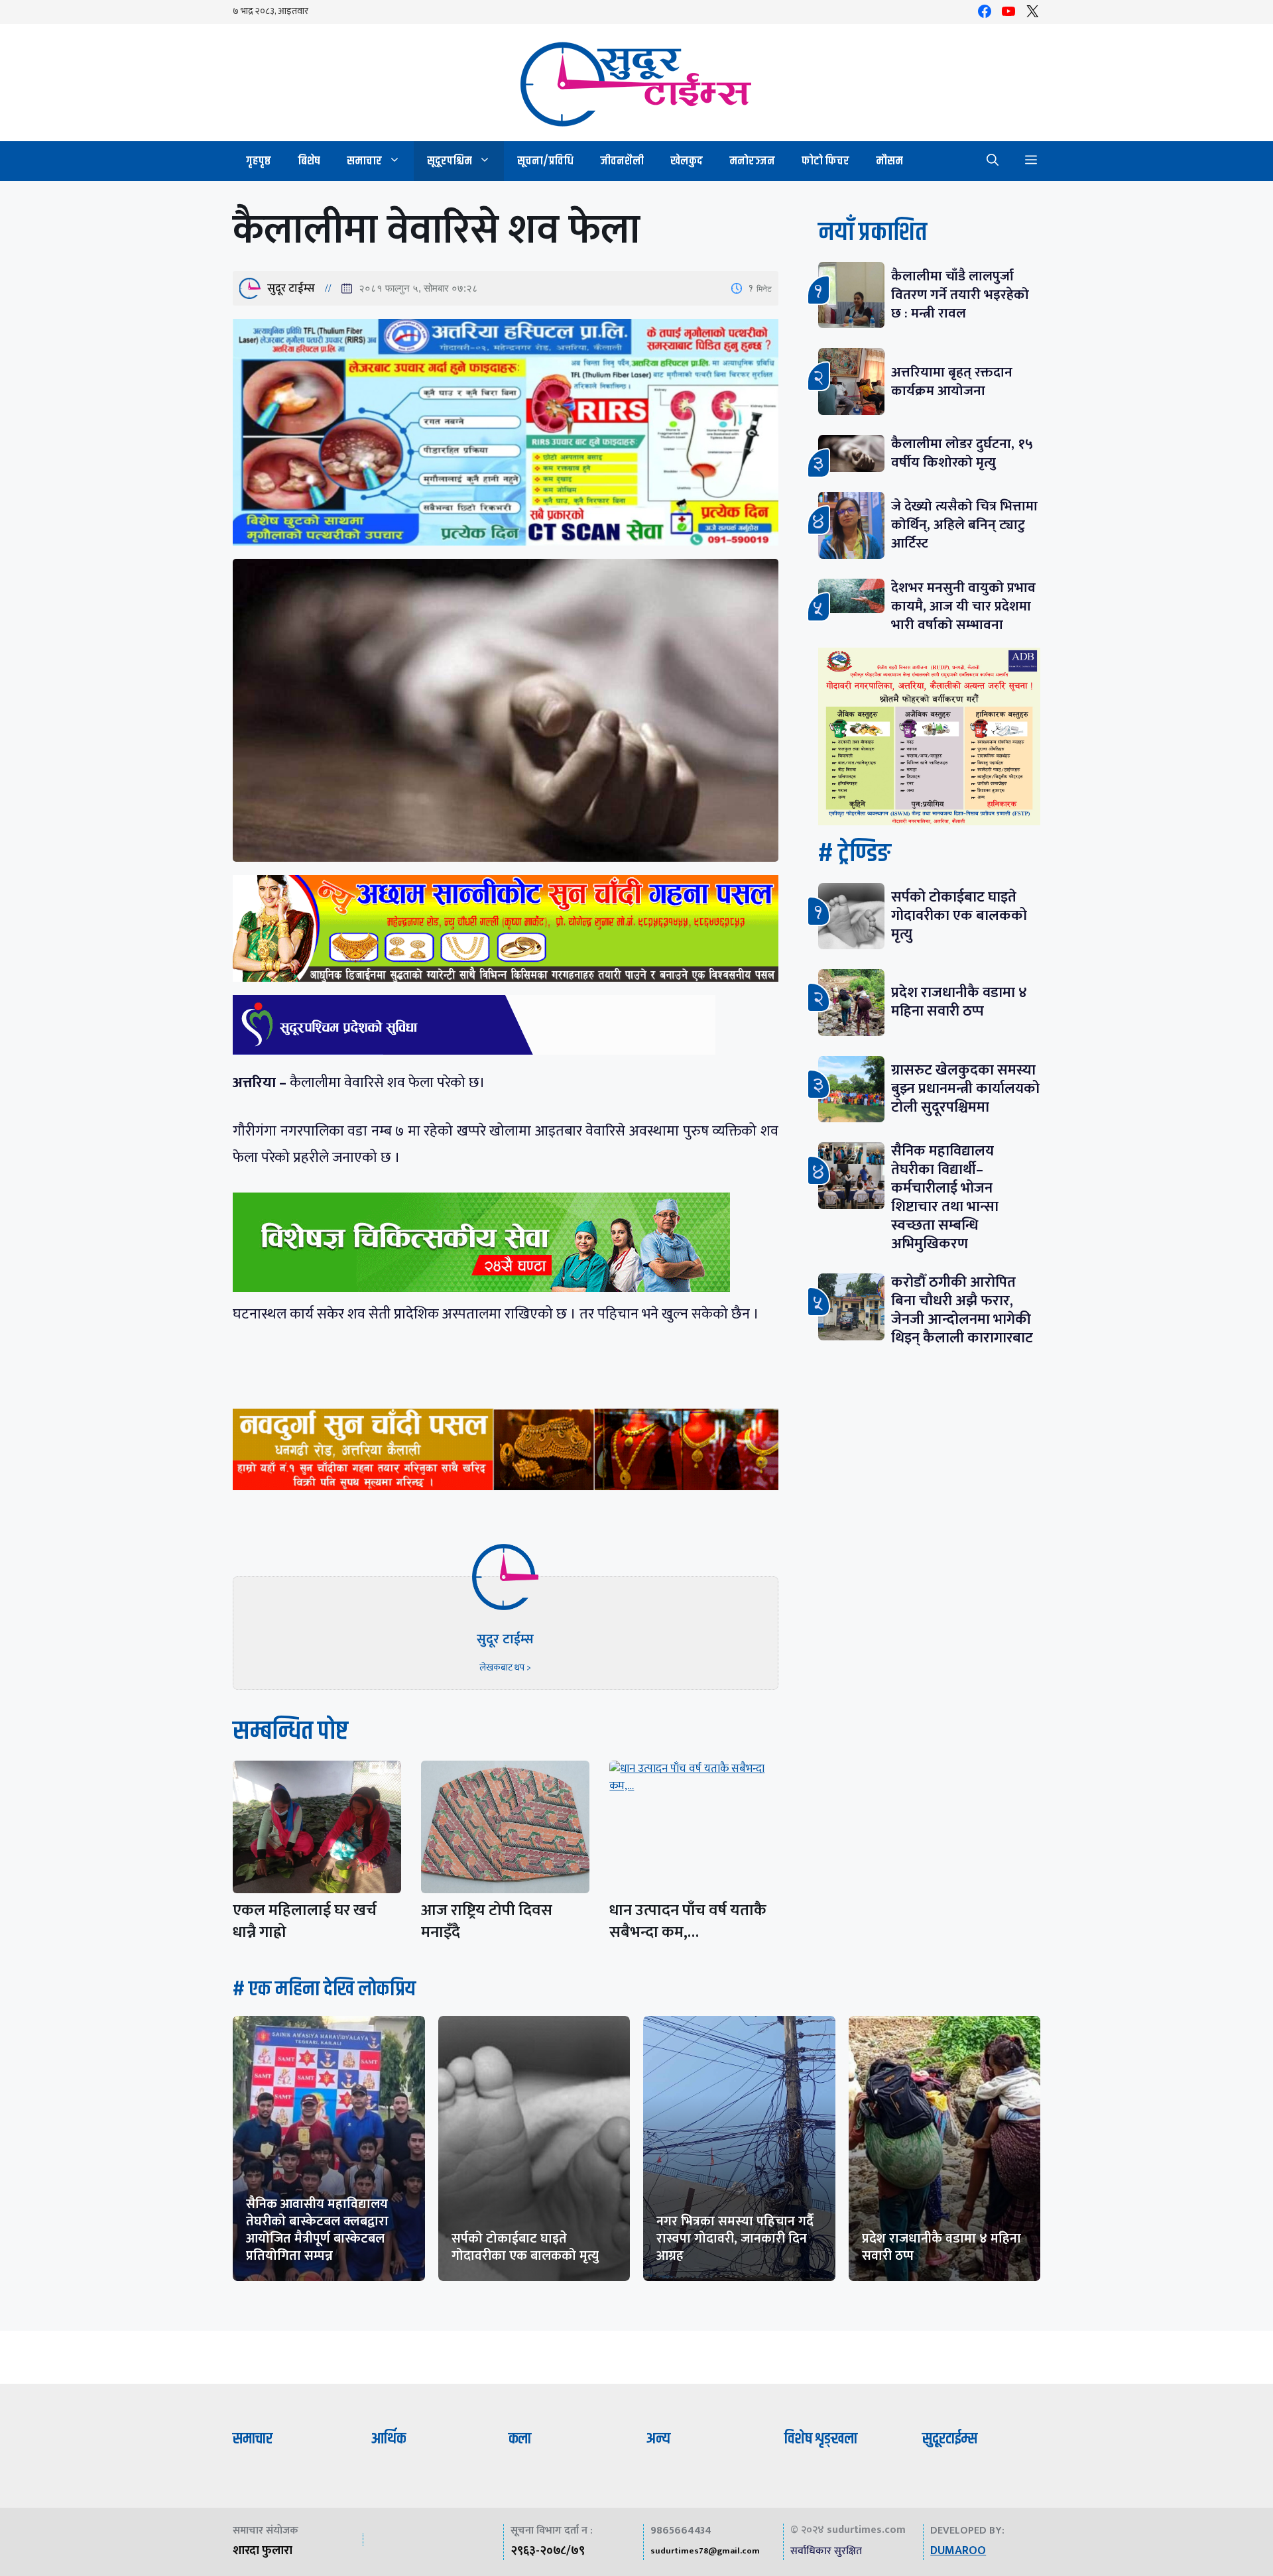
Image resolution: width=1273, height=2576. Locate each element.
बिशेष (309, 161)
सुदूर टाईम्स (291, 288)
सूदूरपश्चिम (450, 161)
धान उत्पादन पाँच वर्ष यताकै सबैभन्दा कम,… (688, 1921)
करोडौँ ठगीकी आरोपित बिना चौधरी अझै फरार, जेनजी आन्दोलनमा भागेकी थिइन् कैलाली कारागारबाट (962, 1310)
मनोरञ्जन (752, 161)
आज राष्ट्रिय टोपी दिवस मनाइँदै (487, 1921)
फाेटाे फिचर (825, 161)
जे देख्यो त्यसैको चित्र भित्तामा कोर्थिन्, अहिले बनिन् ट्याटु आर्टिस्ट (964, 525)
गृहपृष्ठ (259, 161)
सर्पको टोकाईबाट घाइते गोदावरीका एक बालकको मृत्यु (959, 916)
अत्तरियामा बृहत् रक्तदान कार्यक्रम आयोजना (952, 381)
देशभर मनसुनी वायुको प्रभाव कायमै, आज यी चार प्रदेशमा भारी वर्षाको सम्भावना (963, 606)
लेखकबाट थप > (505, 1668)
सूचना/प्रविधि (545, 161)
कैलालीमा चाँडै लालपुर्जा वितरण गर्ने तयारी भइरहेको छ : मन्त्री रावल (960, 295)
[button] (993, 161)
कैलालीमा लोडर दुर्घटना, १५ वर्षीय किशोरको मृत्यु (962, 453)
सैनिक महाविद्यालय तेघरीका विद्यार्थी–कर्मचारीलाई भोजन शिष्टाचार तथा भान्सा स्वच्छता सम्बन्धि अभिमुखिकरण (945, 1198)
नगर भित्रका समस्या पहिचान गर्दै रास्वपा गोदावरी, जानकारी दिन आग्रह (735, 2239)
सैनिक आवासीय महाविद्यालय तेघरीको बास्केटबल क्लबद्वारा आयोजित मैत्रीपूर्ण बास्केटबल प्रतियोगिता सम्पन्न (317, 2230)
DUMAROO (958, 2551)
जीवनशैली (622, 161)
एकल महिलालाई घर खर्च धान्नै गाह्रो (305, 1921)
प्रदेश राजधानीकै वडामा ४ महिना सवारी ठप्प (959, 1002)
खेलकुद (687, 161)
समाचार (364, 161)
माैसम (889, 161)
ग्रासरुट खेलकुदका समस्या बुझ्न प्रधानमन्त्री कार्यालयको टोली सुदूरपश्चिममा (965, 1089)
